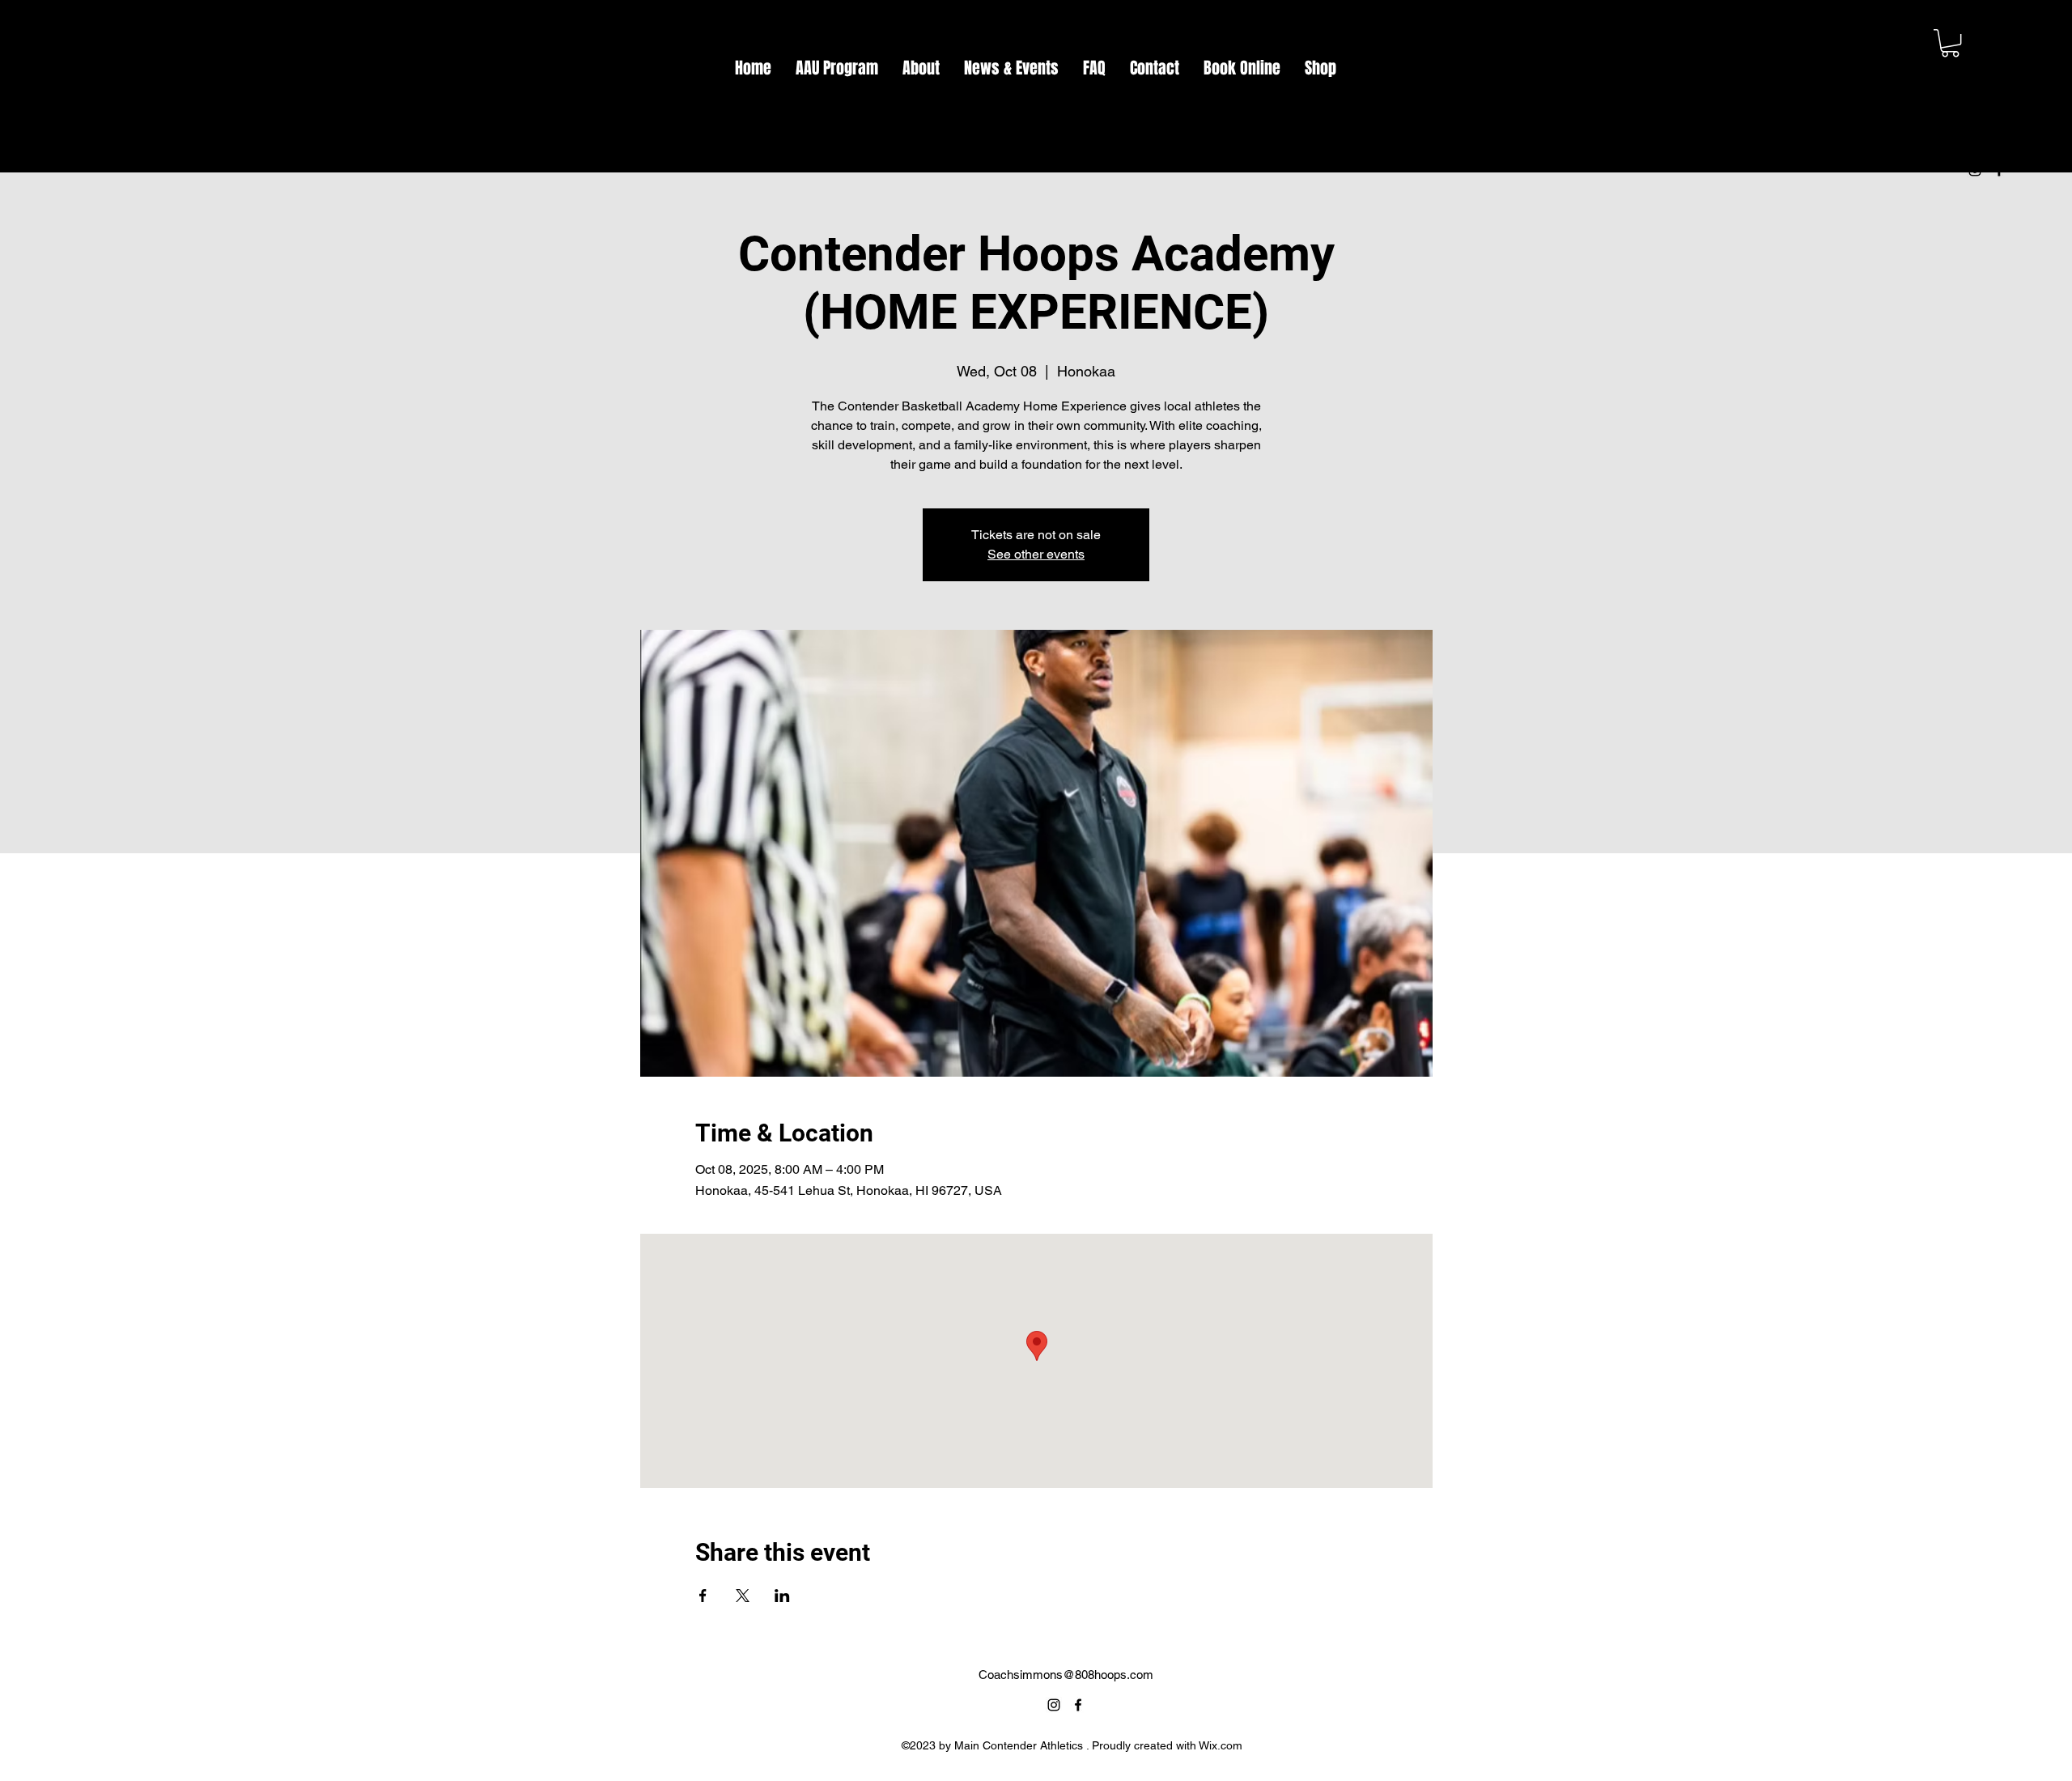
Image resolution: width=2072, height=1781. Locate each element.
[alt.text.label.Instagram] (1975, 170)
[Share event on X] (743, 1596)
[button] (1950, 43)
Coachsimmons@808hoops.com (1066, 1675)
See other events (1036, 554)
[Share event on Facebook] (703, 1596)
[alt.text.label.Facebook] (1999, 170)
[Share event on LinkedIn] (782, 1596)
